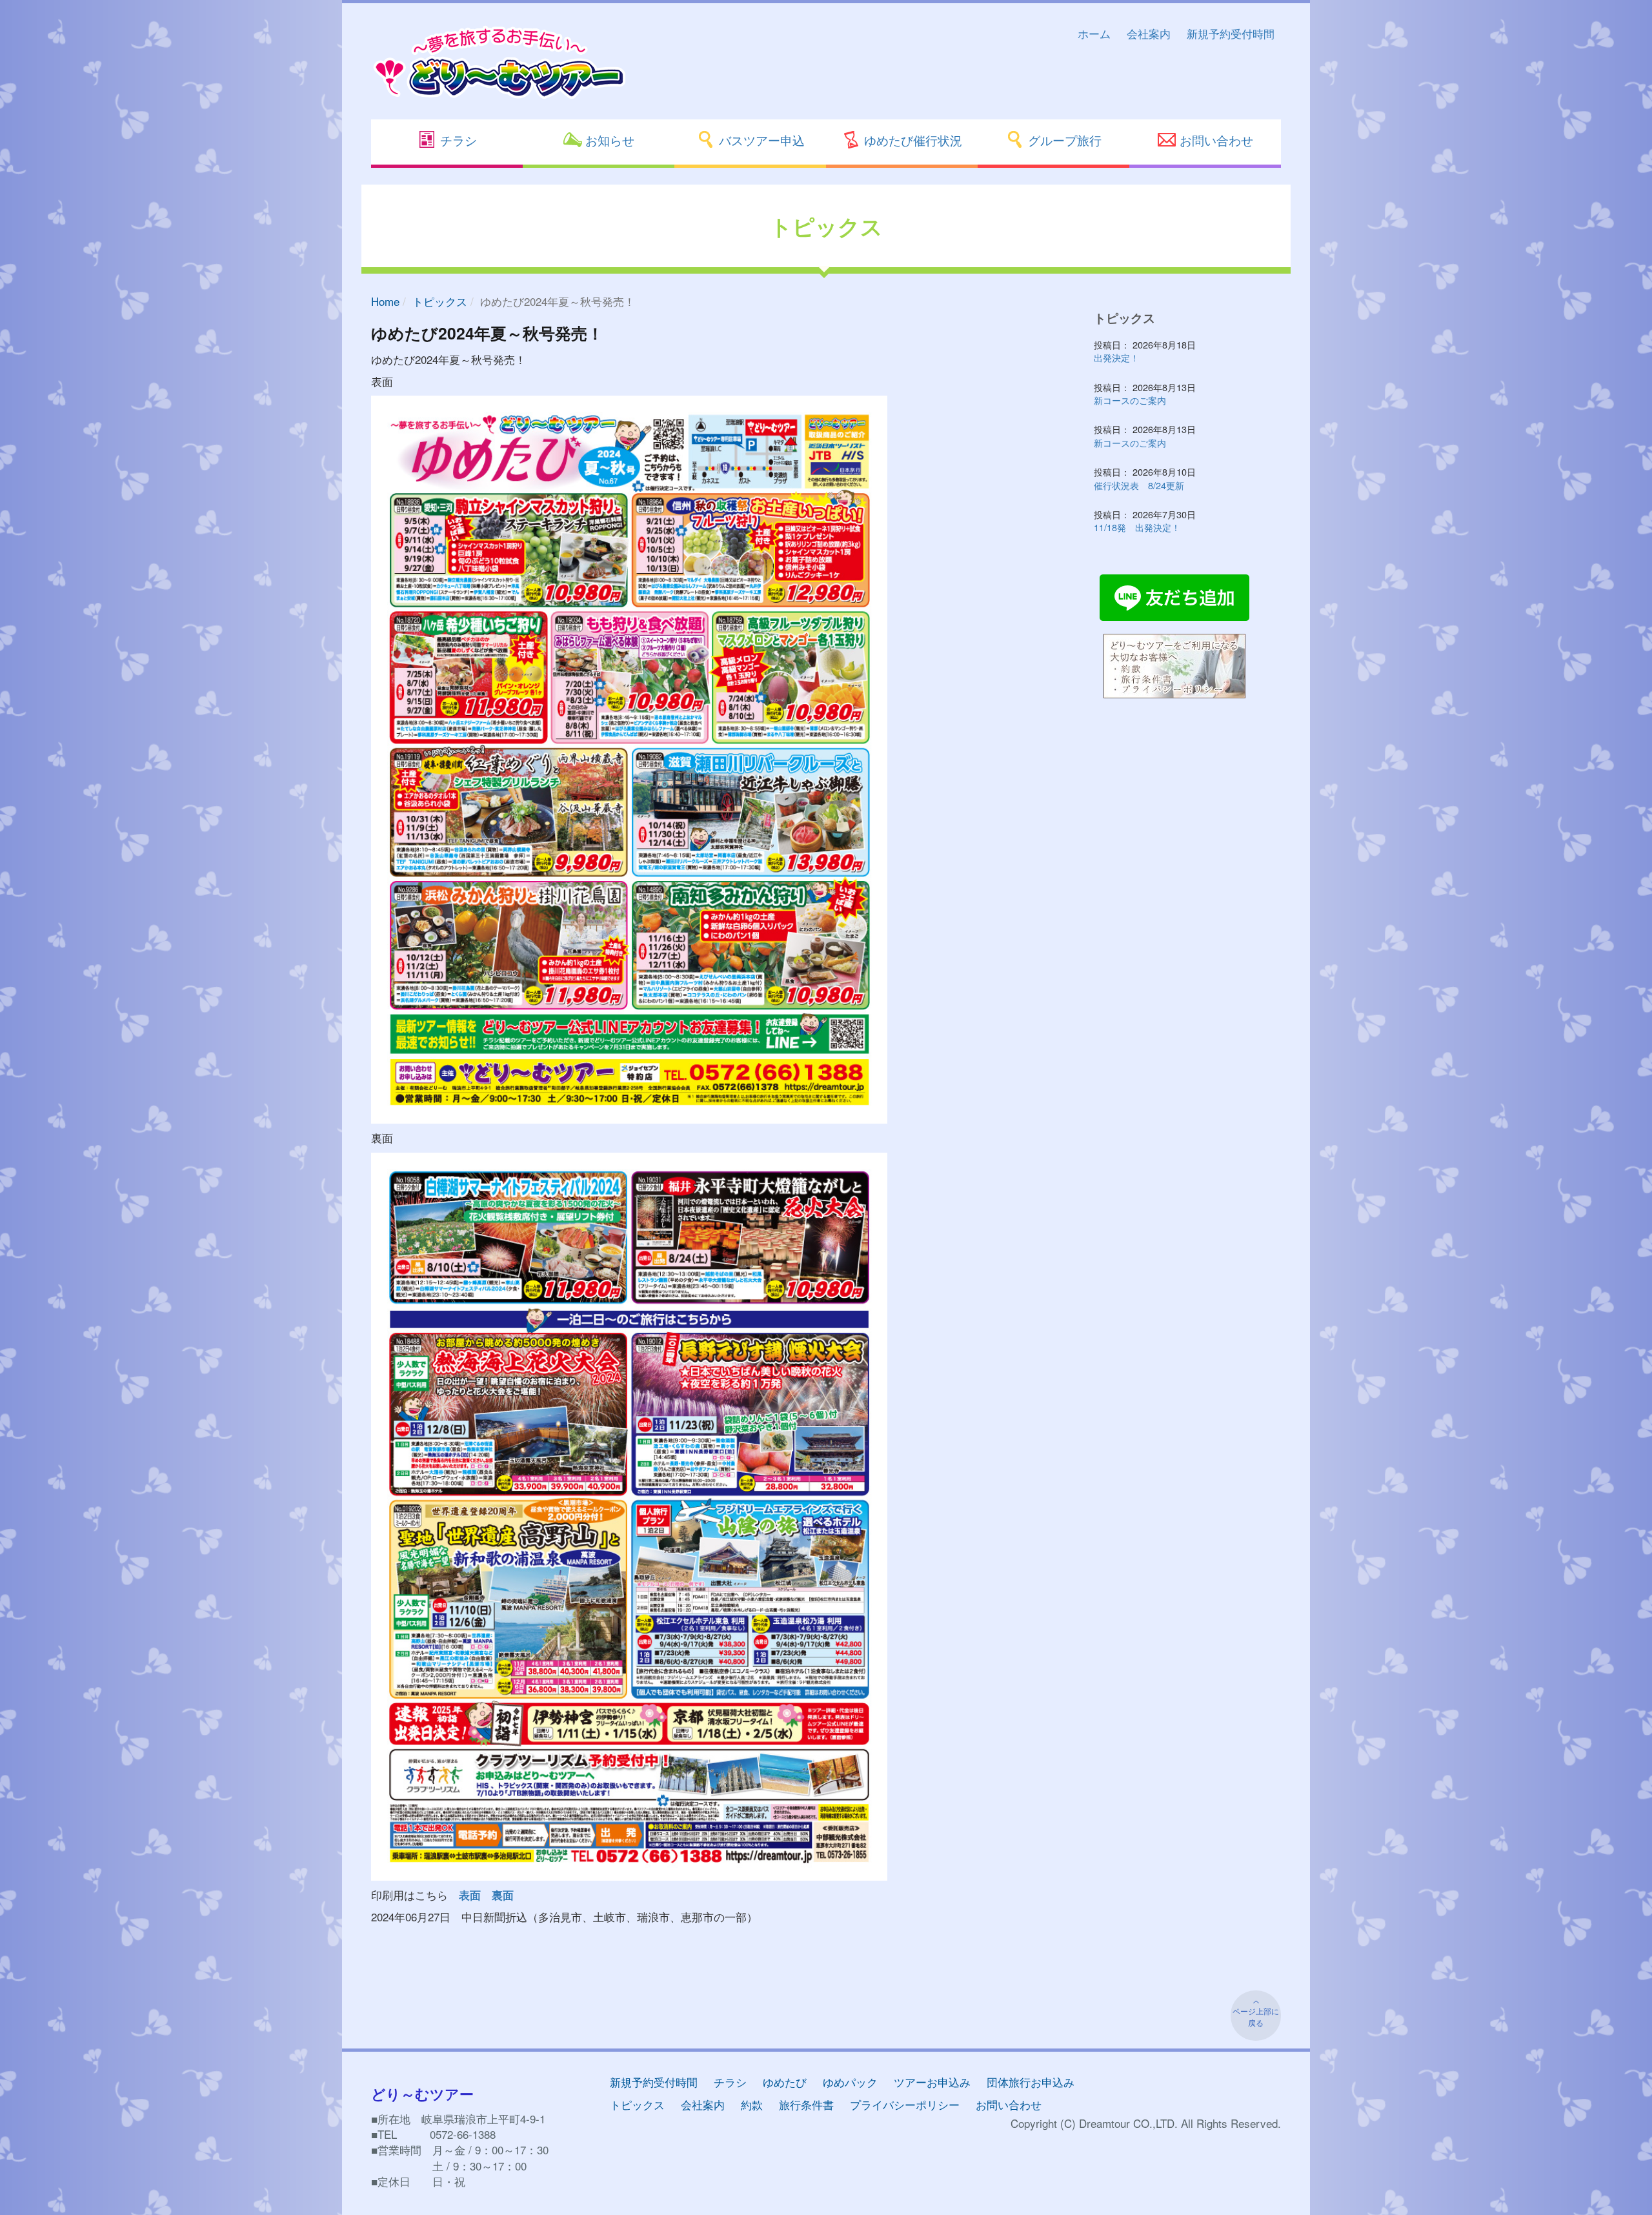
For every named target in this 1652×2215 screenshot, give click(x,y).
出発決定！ (1116, 357)
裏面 (503, 1895)
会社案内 (1149, 33)
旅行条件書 (806, 2104)
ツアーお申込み (932, 2082)
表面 (470, 1895)
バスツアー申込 (760, 140)
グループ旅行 (1063, 140)
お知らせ (608, 140)
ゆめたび (785, 2082)
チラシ (457, 140)
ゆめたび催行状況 (912, 140)
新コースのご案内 (1130, 400)
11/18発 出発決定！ (1137, 527)
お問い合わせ (1215, 140)
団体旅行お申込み (1031, 2082)
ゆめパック (850, 2082)
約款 (752, 2104)
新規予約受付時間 (1231, 33)
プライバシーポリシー (905, 2104)
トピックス (440, 301)
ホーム (1094, 33)
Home (385, 301)
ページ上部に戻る (1256, 2017)
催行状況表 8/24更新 (1139, 485)
